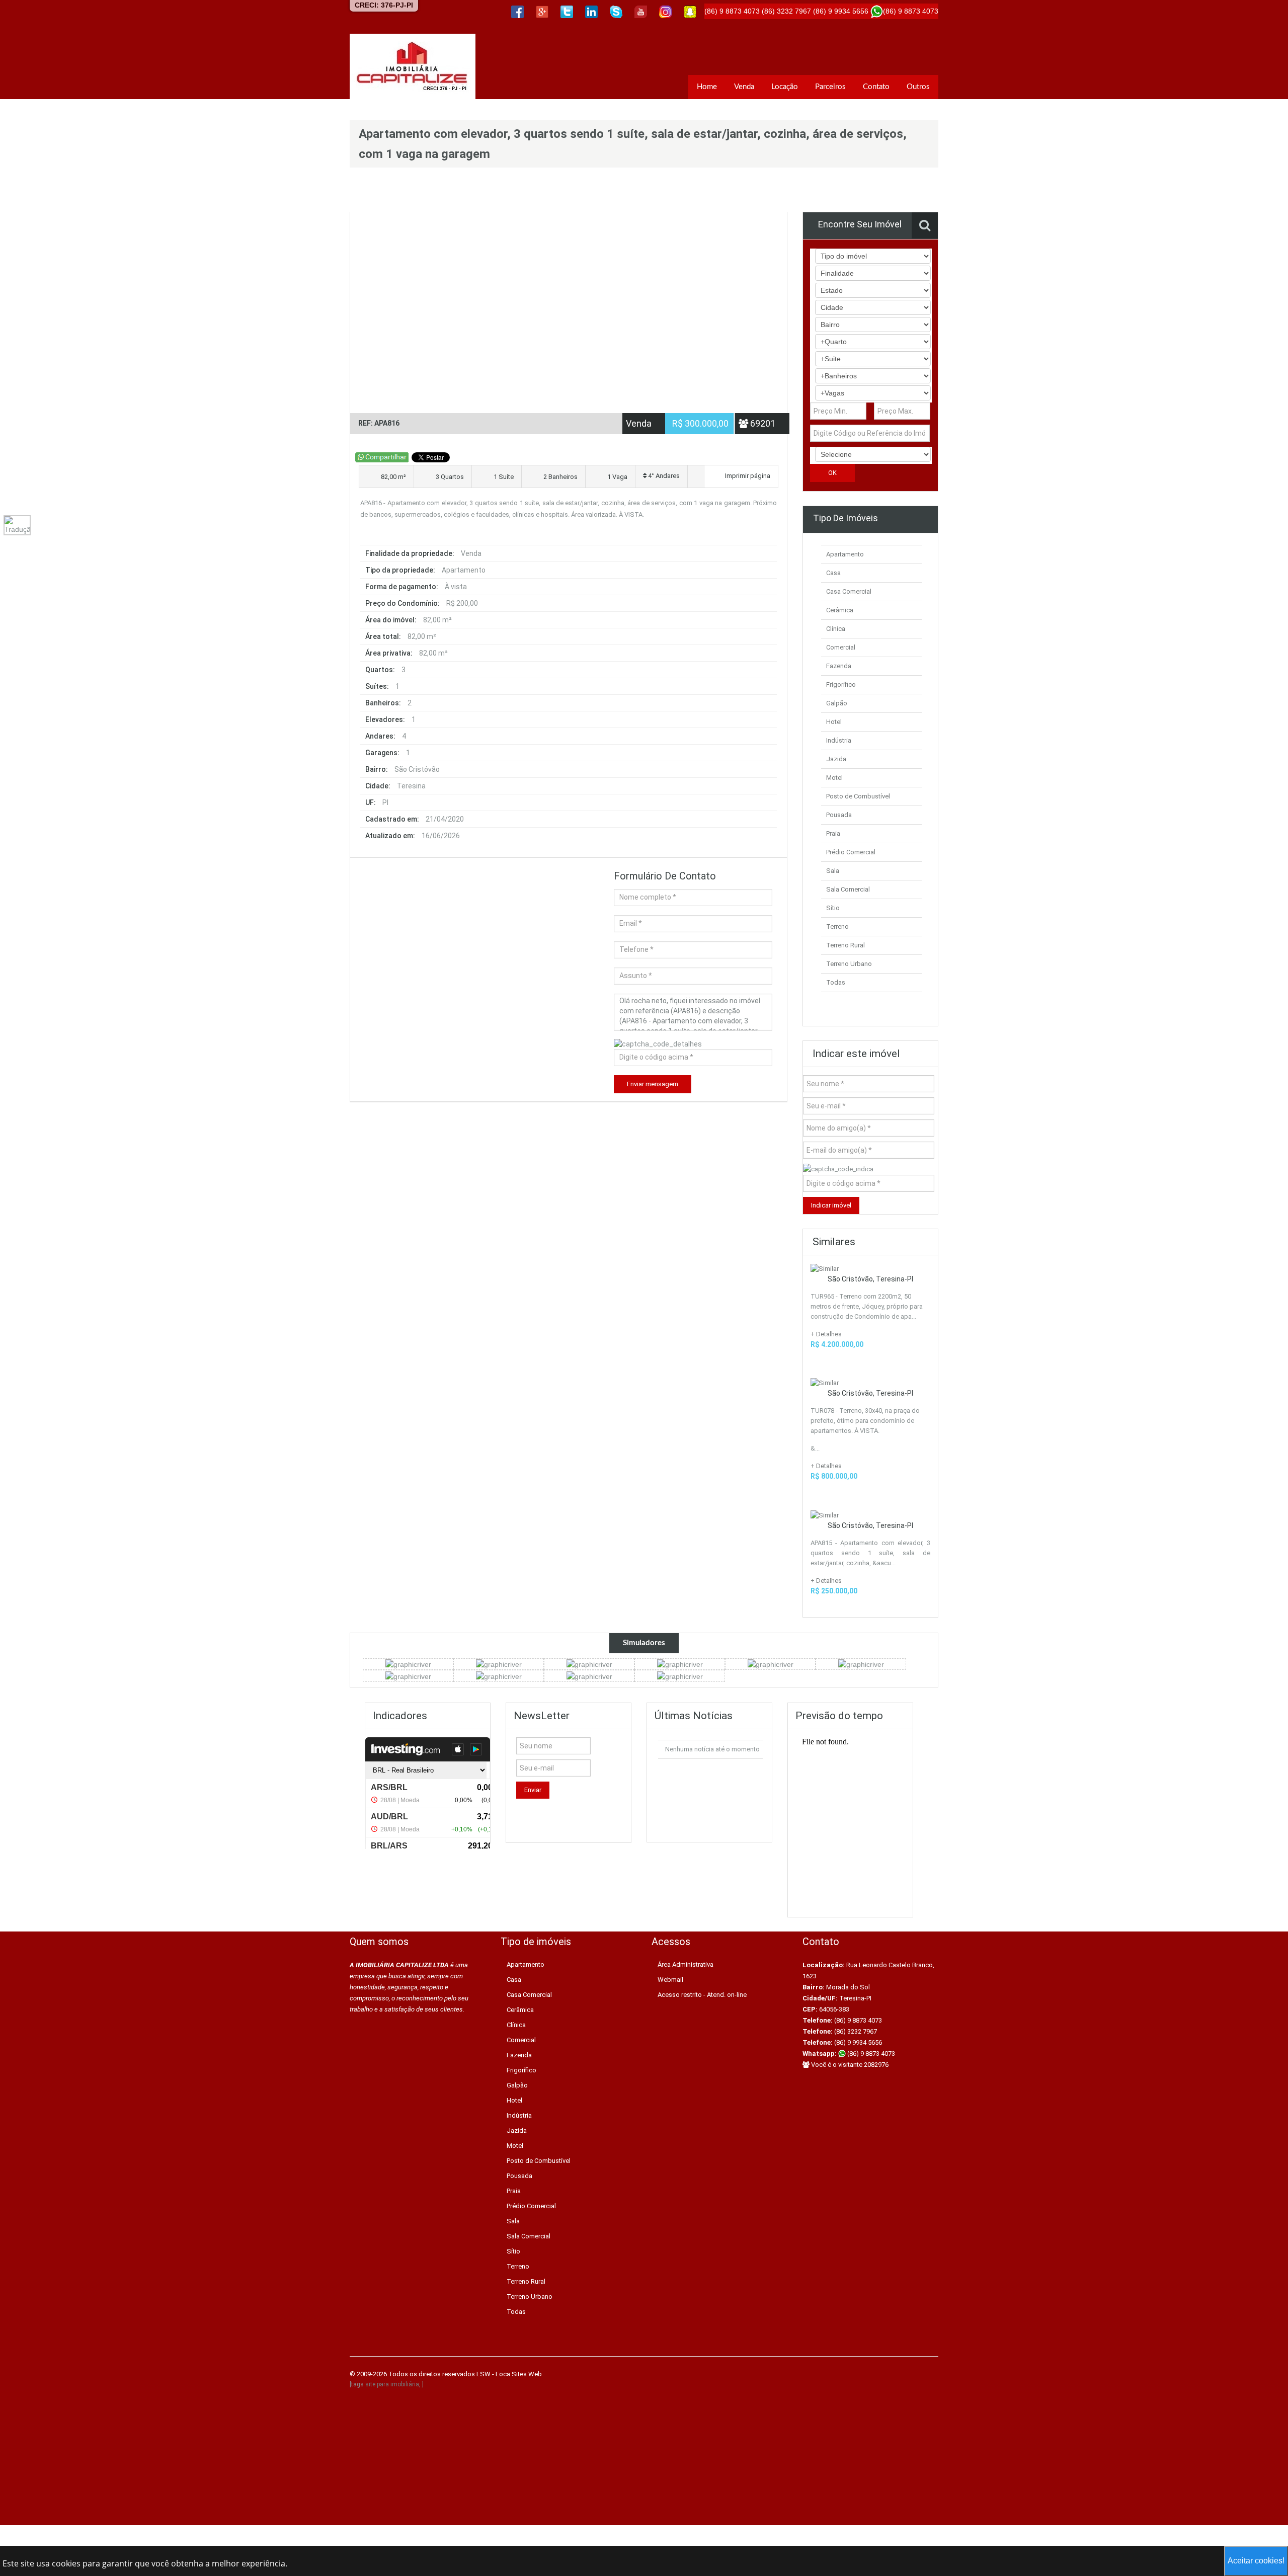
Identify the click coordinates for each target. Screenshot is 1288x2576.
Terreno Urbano (849, 964)
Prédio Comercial (851, 852)
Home (707, 87)
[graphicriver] (408, 1664)
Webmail (670, 1980)
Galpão (837, 703)
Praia (833, 833)
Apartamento (845, 554)
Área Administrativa (686, 1964)
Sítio (833, 908)
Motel (834, 778)
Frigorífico (841, 685)
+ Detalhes (826, 1334)
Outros (918, 87)
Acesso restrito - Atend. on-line (702, 1995)
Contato (876, 87)
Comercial (841, 647)
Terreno (837, 927)
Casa (833, 573)
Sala (833, 871)
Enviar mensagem (653, 1084)
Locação (785, 87)
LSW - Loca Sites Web (509, 2374)
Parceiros (830, 87)
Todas (836, 982)
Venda (744, 87)
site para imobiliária (392, 2384)
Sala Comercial (848, 889)
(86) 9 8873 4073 (870, 2054)
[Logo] (413, 66)
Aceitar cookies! (1256, 2561)
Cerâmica (840, 610)
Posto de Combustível (858, 796)
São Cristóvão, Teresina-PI (870, 1279)
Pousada (839, 815)
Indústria (839, 740)
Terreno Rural (846, 945)
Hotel (834, 722)
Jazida (836, 759)
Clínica (836, 629)
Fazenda (839, 666)
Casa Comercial (849, 591)
